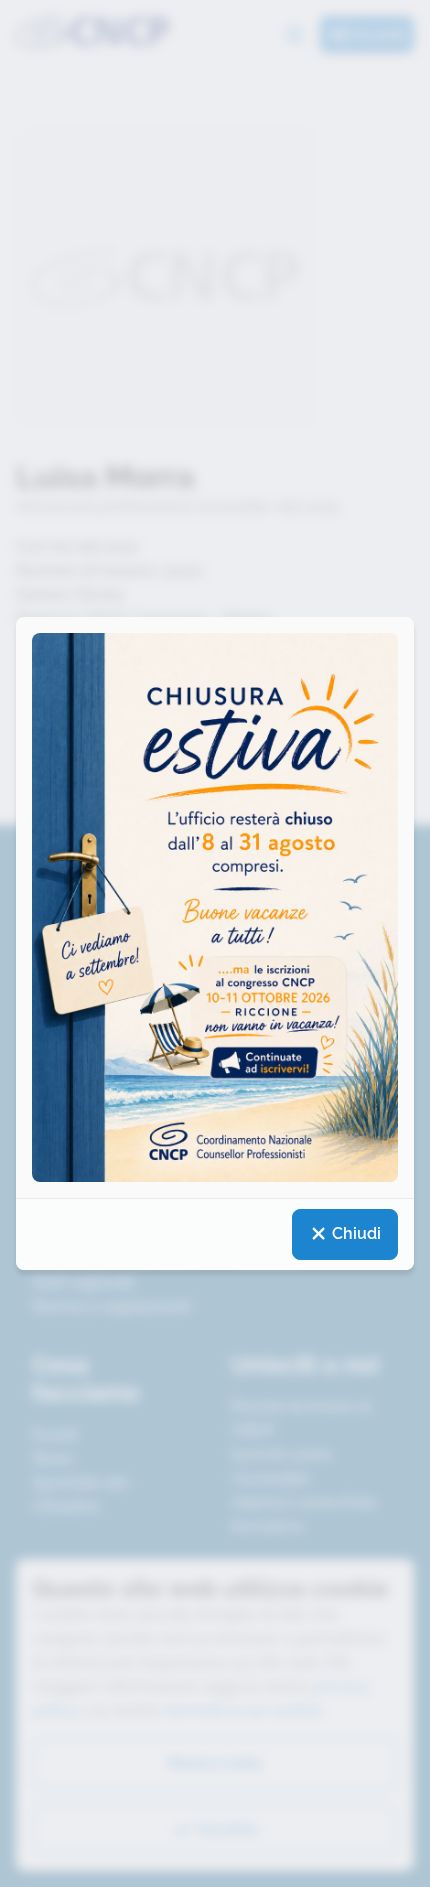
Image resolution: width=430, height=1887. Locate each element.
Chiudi (354, 1233)
